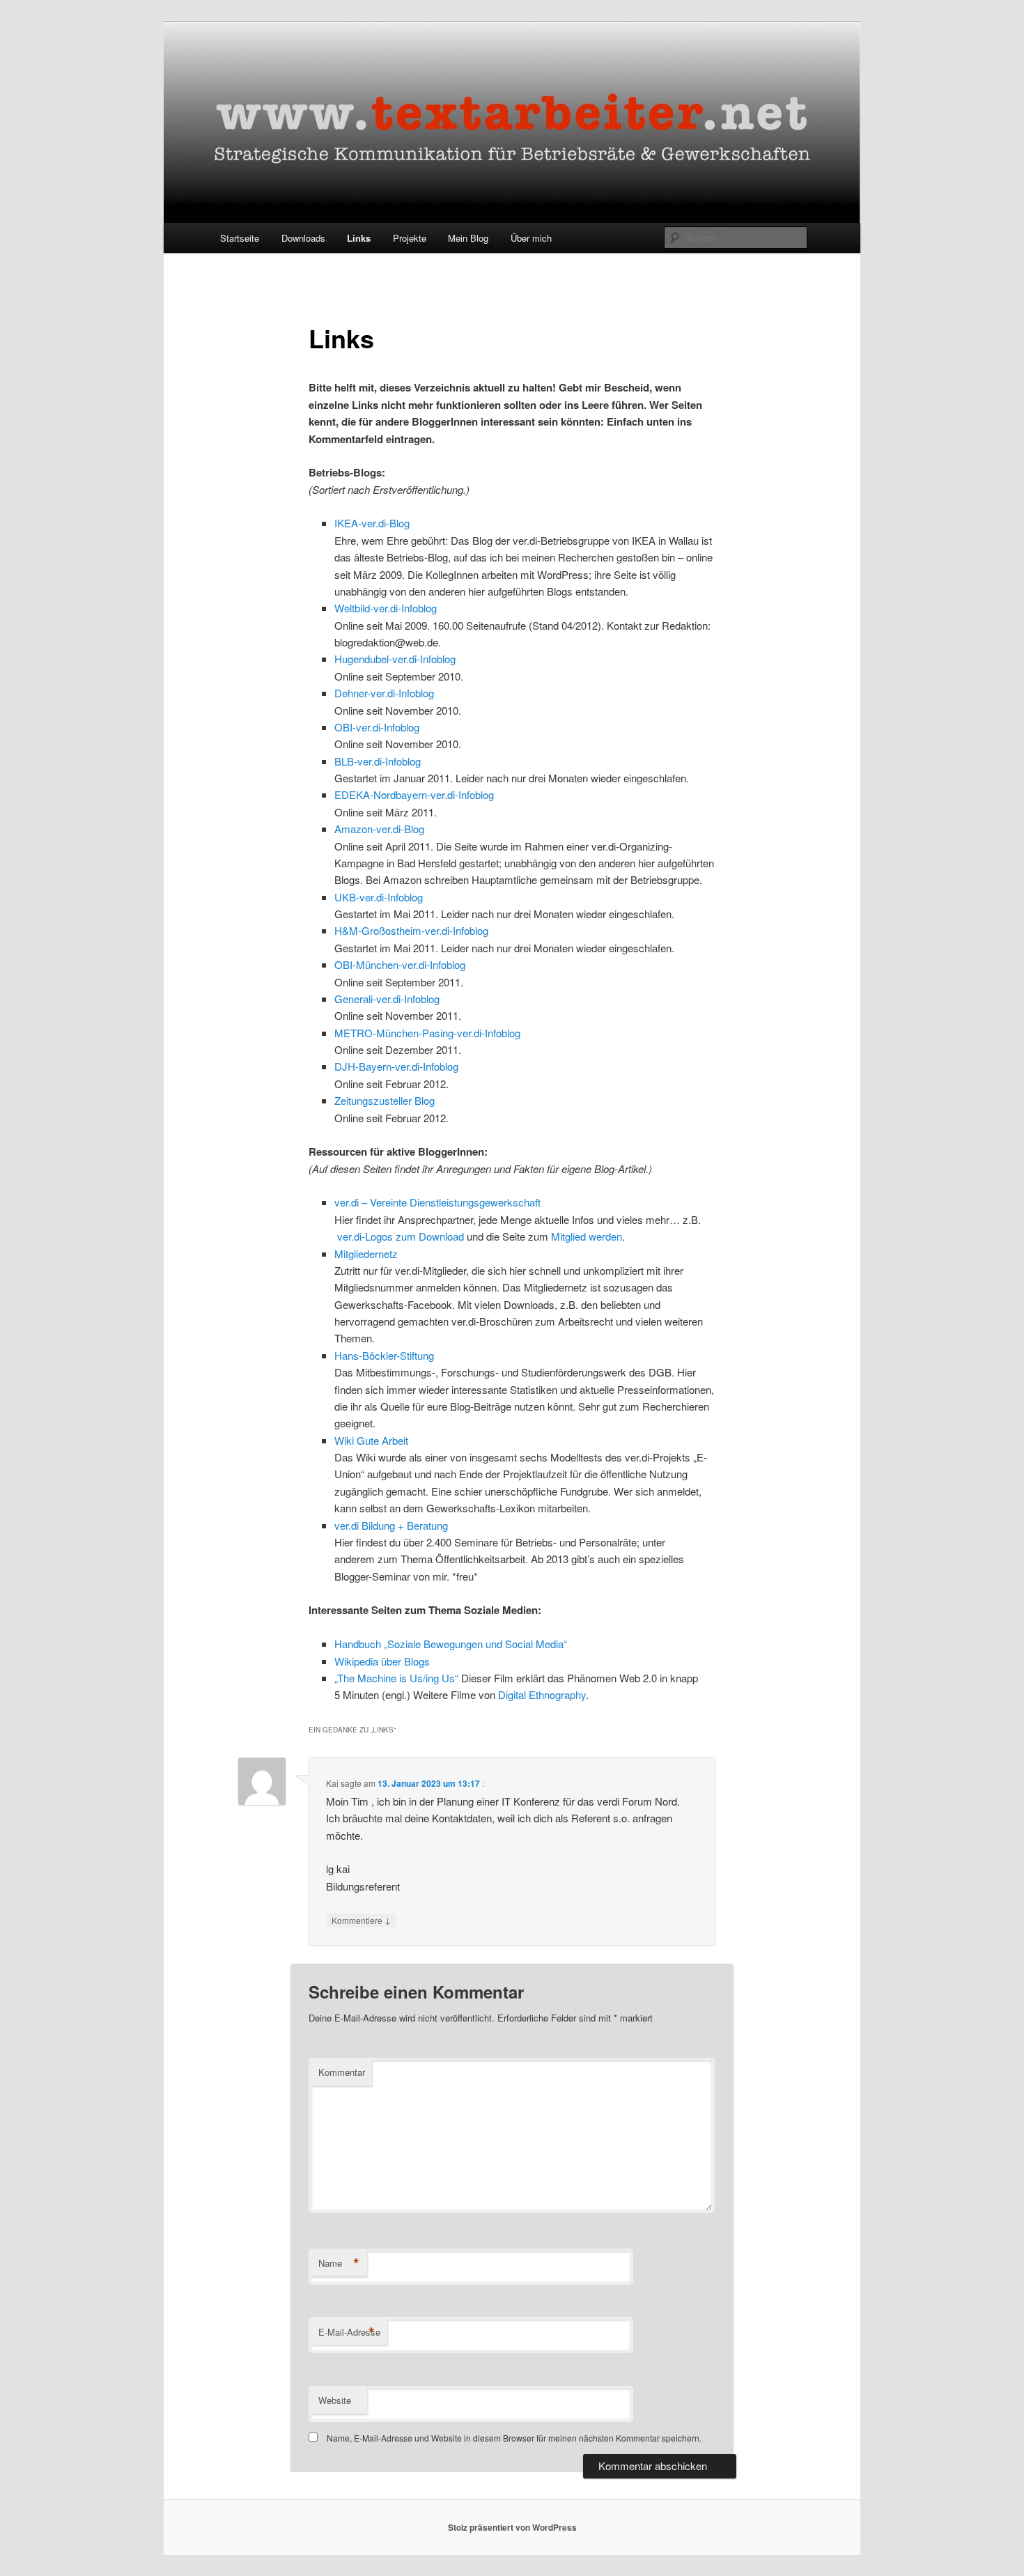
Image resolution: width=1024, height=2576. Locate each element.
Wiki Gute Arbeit (371, 1440)
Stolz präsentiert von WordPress (512, 2527)
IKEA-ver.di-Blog (372, 523)
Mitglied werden (587, 1236)
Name (339, 2263)
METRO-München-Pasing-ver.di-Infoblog (427, 1033)
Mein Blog (468, 238)
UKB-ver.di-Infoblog (379, 897)
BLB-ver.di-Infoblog (378, 761)
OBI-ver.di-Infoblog (377, 727)
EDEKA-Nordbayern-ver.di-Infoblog (414, 794)
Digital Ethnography (542, 1694)
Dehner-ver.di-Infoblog (384, 693)
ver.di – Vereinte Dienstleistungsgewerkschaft (437, 1202)
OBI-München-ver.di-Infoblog (400, 964)
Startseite (240, 238)
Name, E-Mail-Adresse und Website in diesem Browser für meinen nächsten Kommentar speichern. (514, 2438)
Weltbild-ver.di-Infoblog (386, 608)
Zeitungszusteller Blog (385, 1100)
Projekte (410, 238)
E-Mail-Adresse (349, 2332)
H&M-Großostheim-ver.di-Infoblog (411, 930)
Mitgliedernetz (366, 1254)
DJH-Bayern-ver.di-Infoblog (396, 1066)
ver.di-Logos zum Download (401, 1236)
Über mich (531, 238)
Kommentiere (361, 1920)
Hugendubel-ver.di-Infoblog (395, 659)
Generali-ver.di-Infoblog (387, 999)
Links (359, 238)
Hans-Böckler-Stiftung (384, 1355)
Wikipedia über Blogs (382, 1661)
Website (335, 2400)
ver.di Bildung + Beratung (391, 1525)
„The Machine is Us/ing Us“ (396, 1678)
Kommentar (342, 2072)
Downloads (303, 238)
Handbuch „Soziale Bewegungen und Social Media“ (451, 1644)
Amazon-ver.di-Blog (379, 829)
